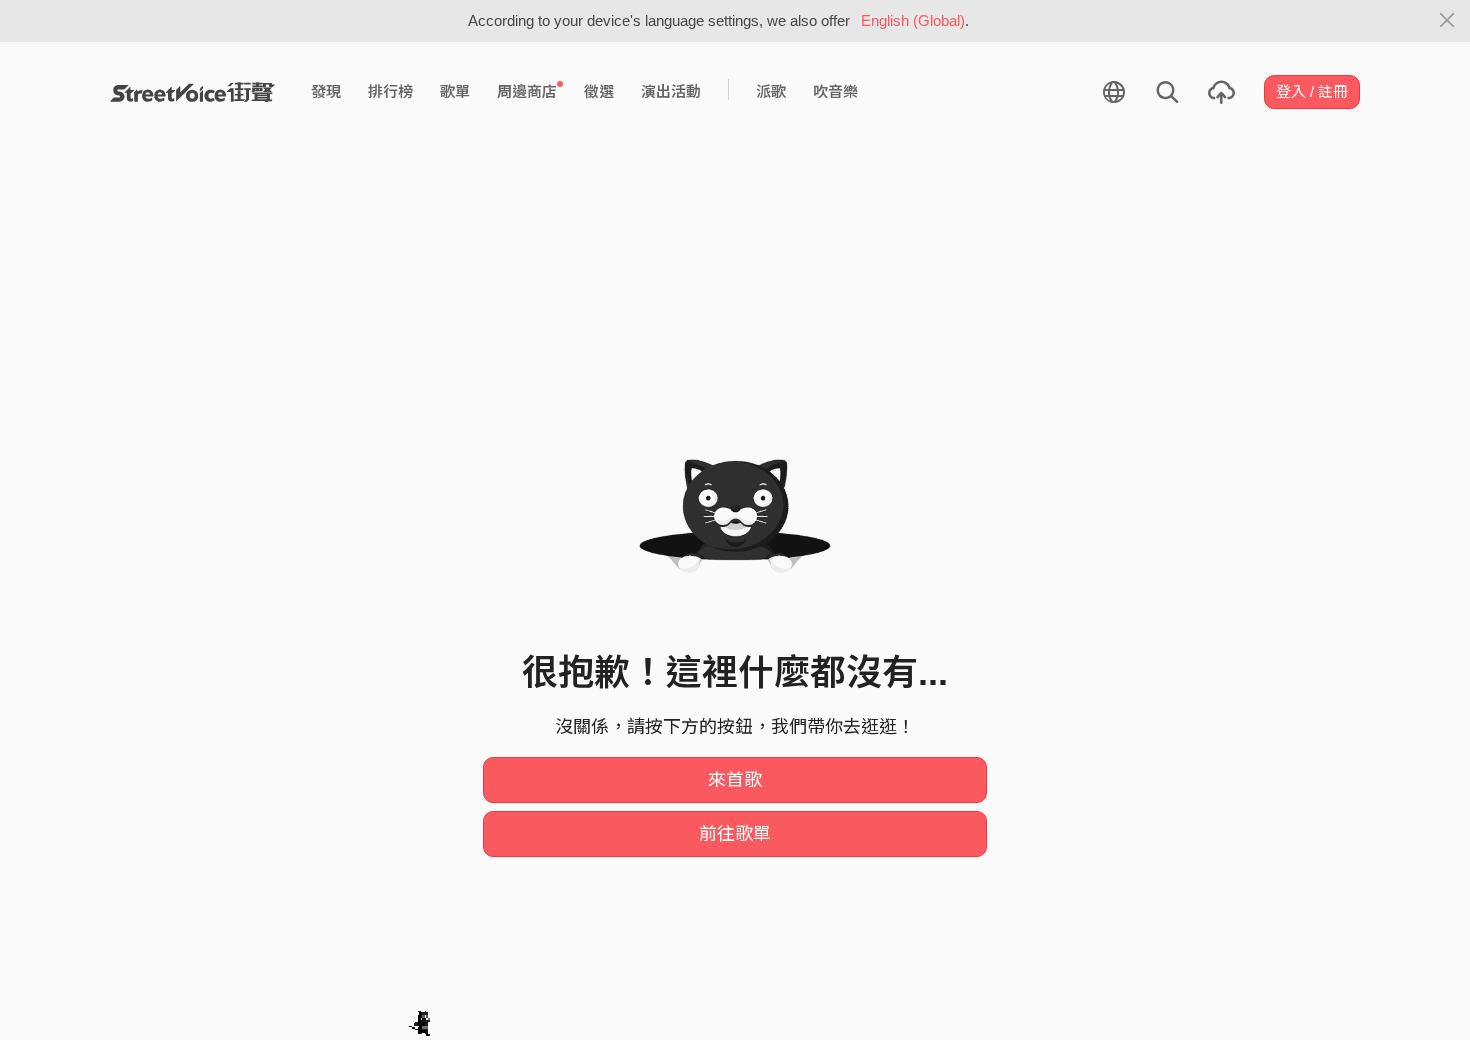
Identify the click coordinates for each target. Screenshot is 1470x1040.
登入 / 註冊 (1312, 91)
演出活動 (671, 91)
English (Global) (913, 20)
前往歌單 (735, 834)
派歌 (771, 91)
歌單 (455, 91)
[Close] (1447, 21)
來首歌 (735, 780)
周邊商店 (527, 91)
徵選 (599, 91)
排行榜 (390, 91)
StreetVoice (192, 92)
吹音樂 (835, 91)
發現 (326, 91)
